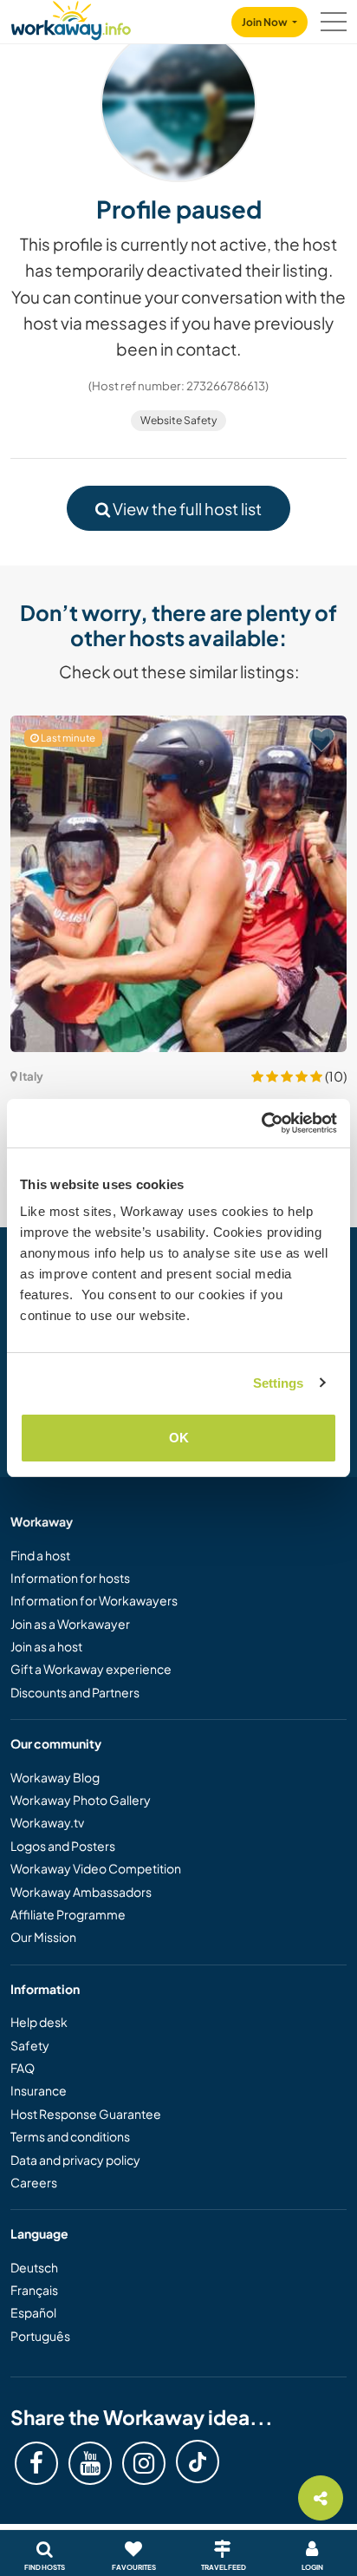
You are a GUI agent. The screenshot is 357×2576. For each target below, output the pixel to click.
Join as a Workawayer (70, 1624)
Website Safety (178, 420)
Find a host (40, 1555)
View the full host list (186, 509)
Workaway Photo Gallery (81, 1800)
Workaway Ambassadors (81, 1892)
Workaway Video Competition (96, 1868)
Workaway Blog (55, 1777)
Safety (30, 2045)
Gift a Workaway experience (91, 1669)
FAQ (23, 2068)
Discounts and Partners (75, 1692)
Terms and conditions (70, 2136)
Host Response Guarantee (86, 2114)
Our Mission (43, 1937)
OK (179, 1438)
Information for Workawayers (94, 1600)
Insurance (39, 2090)
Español (33, 2312)
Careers (34, 2182)
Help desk (39, 2022)
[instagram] (144, 2463)
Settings (279, 1383)
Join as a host (46, 1646)
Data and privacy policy (75, 2160)
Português (40, 2336)
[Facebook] (36, 2463)
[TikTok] (198, 2462)
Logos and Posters (63, 1846)
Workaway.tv (47, 1822)
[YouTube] (90, 2463)
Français (34, 2290)
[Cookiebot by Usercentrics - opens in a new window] (261, 1123)
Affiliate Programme (68, 1914)
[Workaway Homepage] (71, 18)
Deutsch (34, 2267)
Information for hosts (70, 1578)
